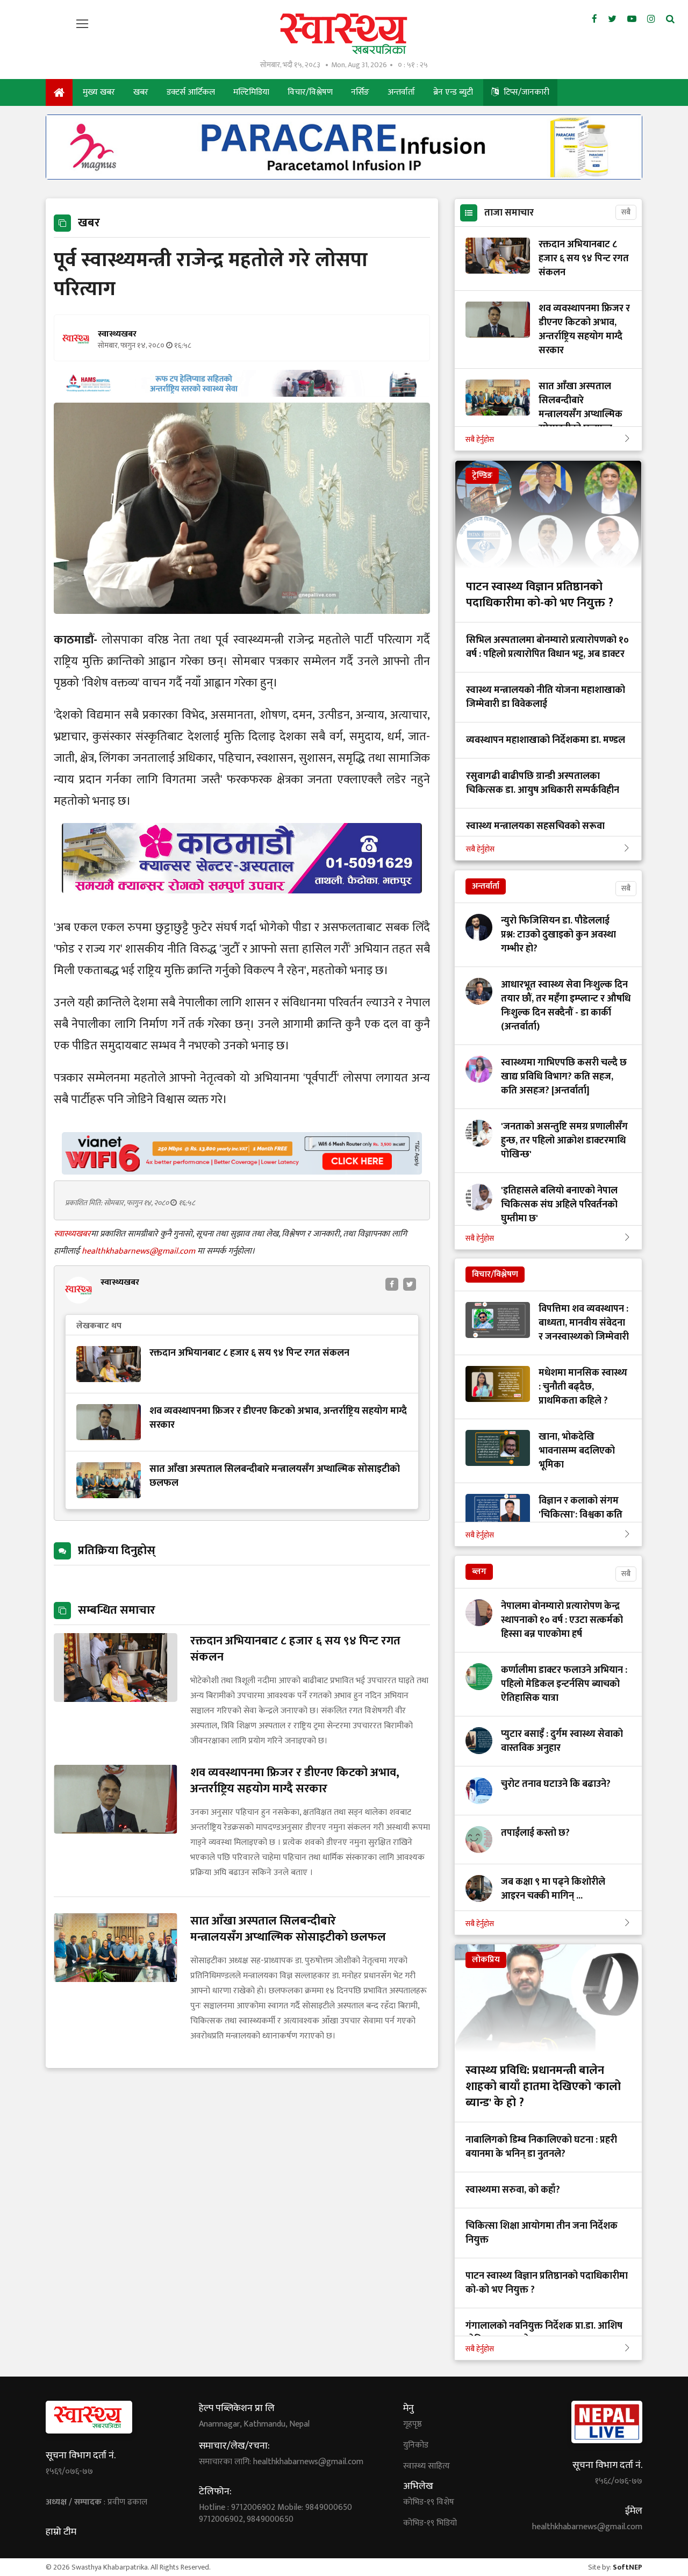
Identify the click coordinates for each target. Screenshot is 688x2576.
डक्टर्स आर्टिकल (191, 92)
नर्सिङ (360, 92)
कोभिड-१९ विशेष (429, 2502)
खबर (141, 92)
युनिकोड (416, 2445)
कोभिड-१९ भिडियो (430, 2523)
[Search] (670, 19)
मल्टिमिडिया (251, 92)
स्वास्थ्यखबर (72, 1234)
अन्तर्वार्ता (401, 92)
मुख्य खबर (99, 92)
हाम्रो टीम (61, 2532)
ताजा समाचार (509, 213)
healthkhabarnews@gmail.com (139, 1251)
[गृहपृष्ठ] (59, 92)
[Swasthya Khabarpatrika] (344, 34)
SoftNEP (628, 2567)
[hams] (242, 394)
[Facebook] (594, 19)
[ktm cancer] (242, 906)
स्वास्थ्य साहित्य (427, 2466)
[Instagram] (651, 19)
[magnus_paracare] (344, 177)
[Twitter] (612, 19)
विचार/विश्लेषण (310, 92)
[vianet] (242, 1172)
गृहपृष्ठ (413, 2424)
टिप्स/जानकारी (525, 92)
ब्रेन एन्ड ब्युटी (453, 92)
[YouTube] (632, 19)
